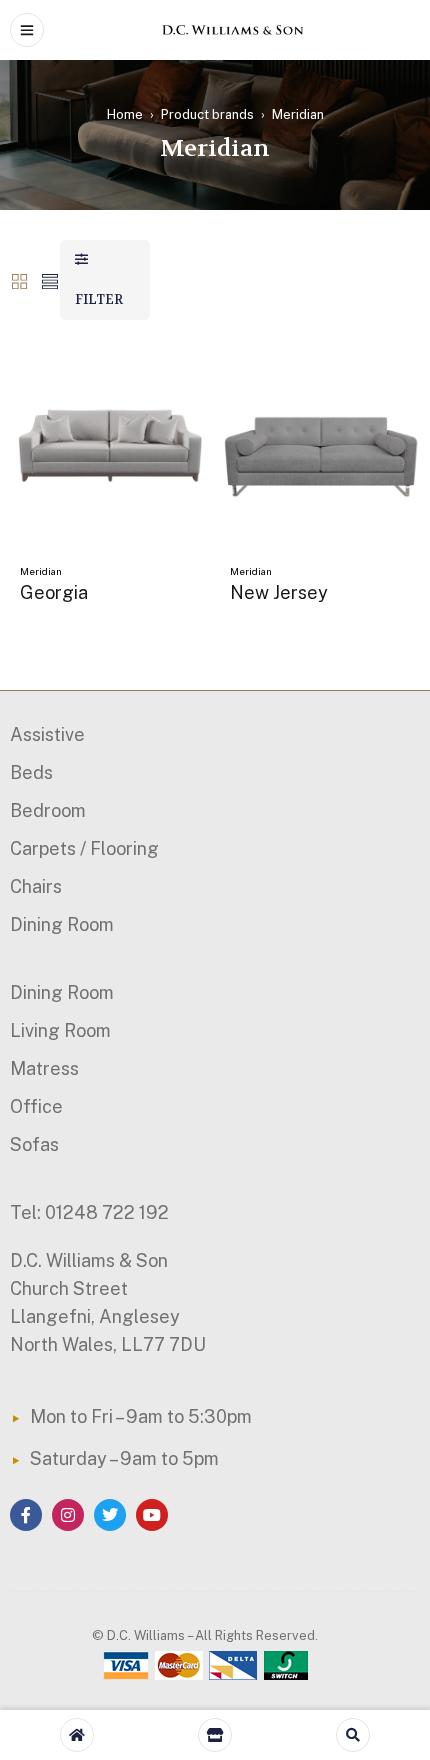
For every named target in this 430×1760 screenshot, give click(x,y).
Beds (31, 772)
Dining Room (62, 924)
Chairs (36, 886)
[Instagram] (68, 1515)
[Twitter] (110, 1515)
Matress (44, 1068)
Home (125, 114)
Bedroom (48, 810)
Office (36, 1106)
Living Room (60, 1030)
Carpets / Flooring (84, 848)
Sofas (34, 1144)
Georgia (54, 592)
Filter (99, 299)
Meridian (41, 571)
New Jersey (279, 592)
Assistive (47, 734)
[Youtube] (152, 1515)
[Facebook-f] (26, 1515)
